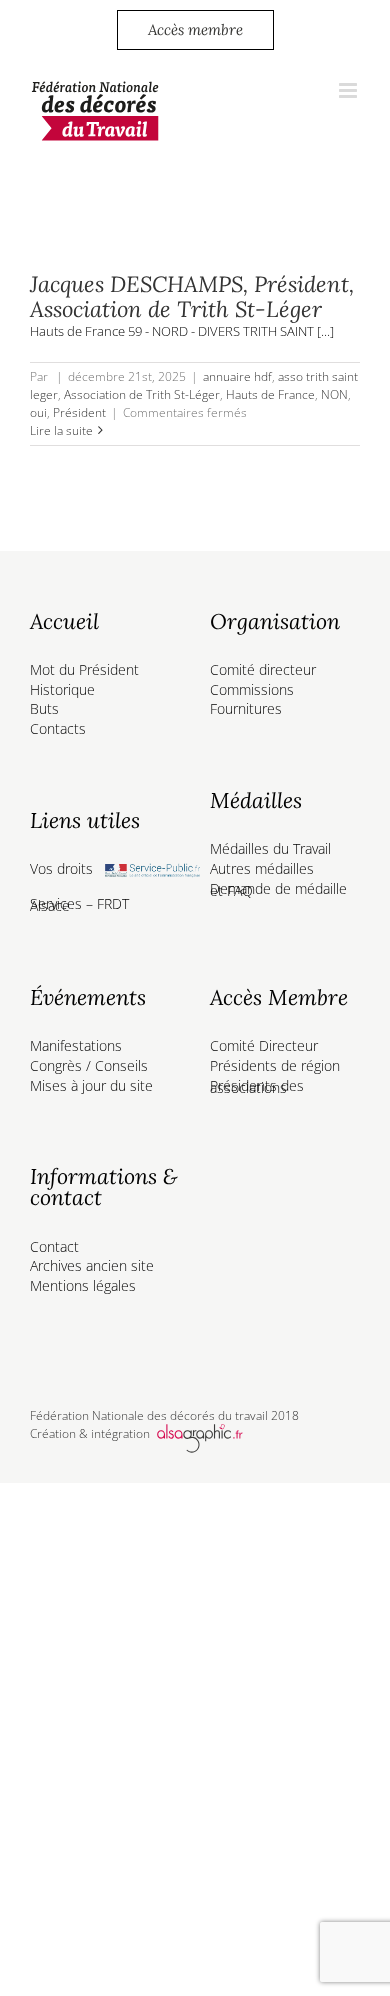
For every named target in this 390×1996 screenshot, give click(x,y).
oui (38, 412)
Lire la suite (61, 430)
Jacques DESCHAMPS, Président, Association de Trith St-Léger (192, 296)
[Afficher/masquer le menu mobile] (349, 90)
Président (79, 412)
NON (334, 394)
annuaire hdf (237, 376)
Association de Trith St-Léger (142, 394)
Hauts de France (270, 394)
